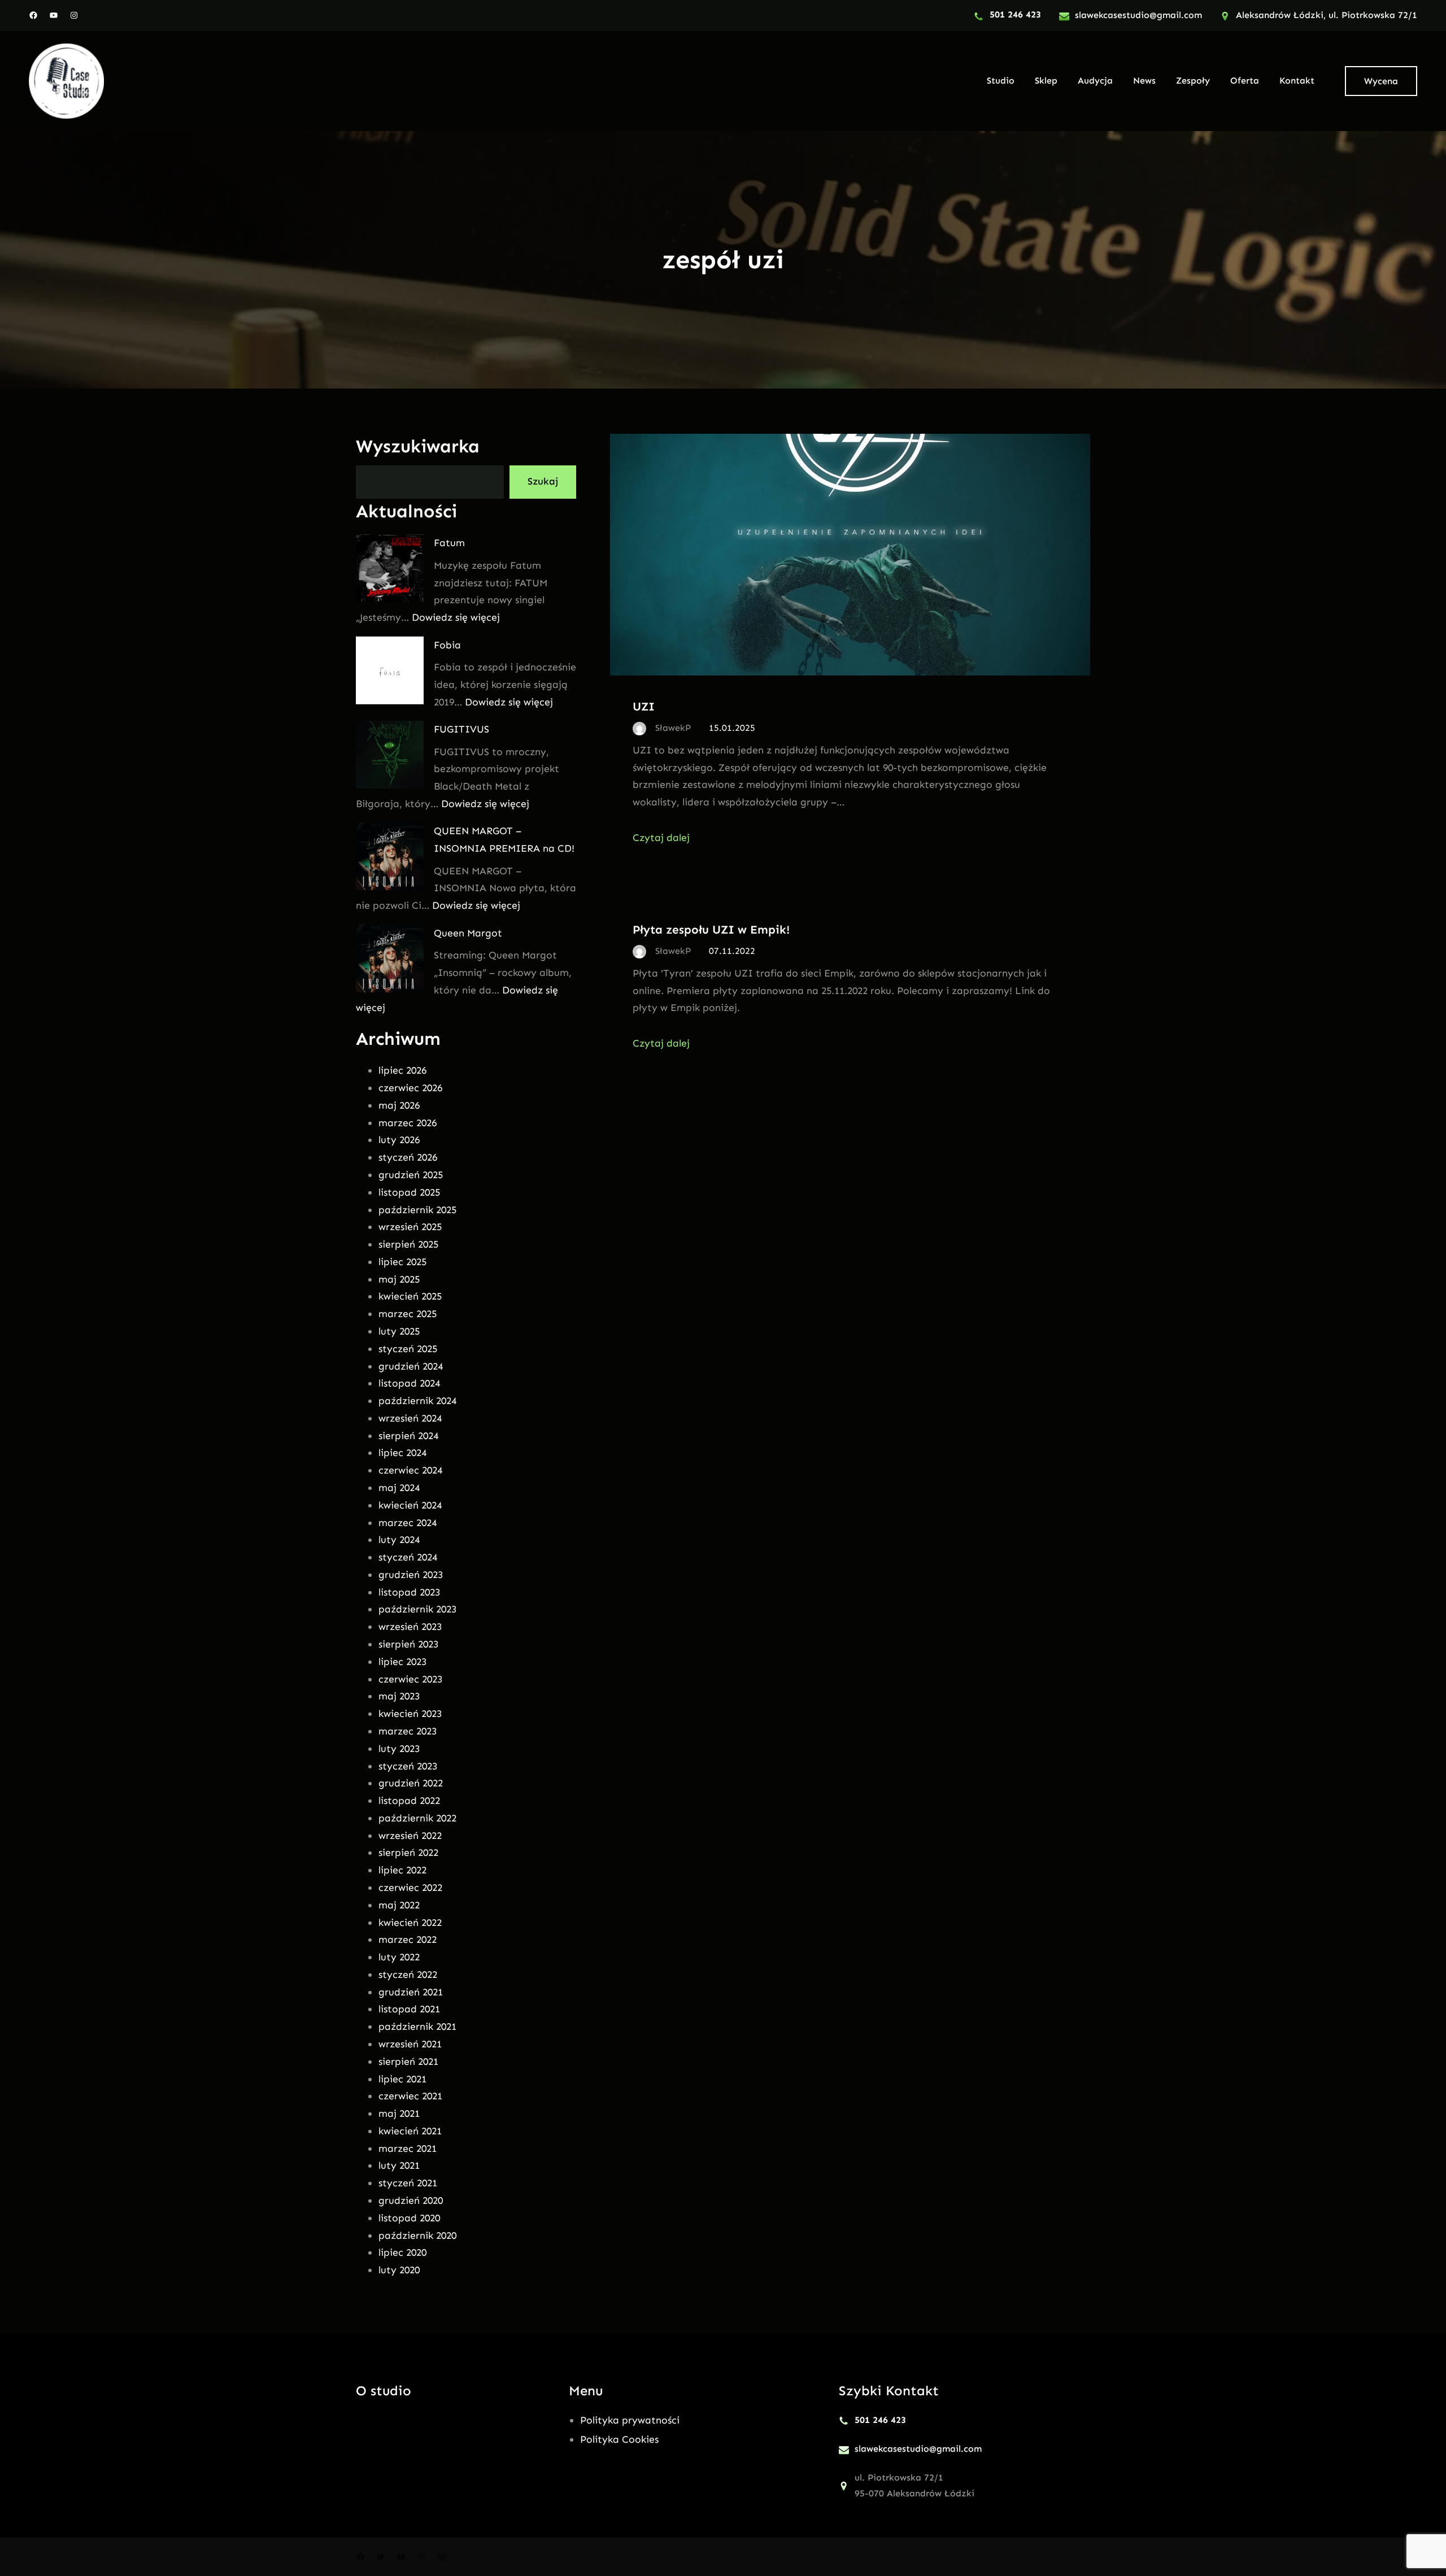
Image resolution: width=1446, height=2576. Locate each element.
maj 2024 (399, 1488)
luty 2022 (399, 1957)
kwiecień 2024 (410, 1505)
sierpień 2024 (408, 1436)
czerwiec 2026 (410, 1088)
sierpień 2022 (408, 1853)
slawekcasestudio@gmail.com (1138, 15)
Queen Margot (468, 933)
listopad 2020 (409, 2218)
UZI (644, 706)
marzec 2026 (408, 1123)
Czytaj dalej (661, 838)
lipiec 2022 (402, 1870)
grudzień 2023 (411, 1575)
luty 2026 (399, 1140)
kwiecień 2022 (410, 1923)
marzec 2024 (408, 1523)
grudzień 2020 (411, 2200)
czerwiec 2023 (410, 1679)
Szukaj (543, 481)
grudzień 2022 (411, 1783)
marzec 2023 (408, 1731)
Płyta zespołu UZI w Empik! (711, 929)
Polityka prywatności (630, 2420)
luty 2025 (399, 1331)
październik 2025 (417, 1210)
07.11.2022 (732, 951)
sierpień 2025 (408, 1244)
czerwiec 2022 (410, 1888)
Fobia (447, 645)
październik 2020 (417, 2235)
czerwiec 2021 (410, 2096)
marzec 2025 (408, 1314)
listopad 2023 (409, 1592)
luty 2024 (399, 1540)
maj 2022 (399, 1905)
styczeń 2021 (408, 2183)
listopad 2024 (409, 1383)
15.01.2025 (732, 728)
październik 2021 (417, 2026)
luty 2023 (399, 1749)
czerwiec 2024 (410, 1470)
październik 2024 (417, 1401)
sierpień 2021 (408, 2061)
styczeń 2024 (408, 1557)
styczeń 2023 (408, 1766)
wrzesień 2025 (410, 1227)
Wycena (1381, 81)
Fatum (449, 543)
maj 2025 (399, 1279)
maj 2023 (399, 1696)
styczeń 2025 (408, 1349)
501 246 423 (1015, 14)
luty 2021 (399, 2165)
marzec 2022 (408, 1939)
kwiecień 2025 (410, 1296)
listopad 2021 (409, 2009)
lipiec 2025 (402, 1262)
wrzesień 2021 (410, 2044)
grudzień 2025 (411, 1175)
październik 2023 (417, 1609)
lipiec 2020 (402, 2252)
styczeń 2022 (408, 1975)
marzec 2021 (408, 2148)
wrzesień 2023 (410, 1627)
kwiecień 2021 (410, 2131)
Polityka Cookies (619, 2439)
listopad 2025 (409, 1192)
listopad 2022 (409, 1801)
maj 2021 (399, 2113)
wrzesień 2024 (410, 1418)
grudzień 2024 (411, 1366)
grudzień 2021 (411, 1992)
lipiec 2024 (402, 1453)
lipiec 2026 (402, 1070)
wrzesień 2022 (410, 1836)
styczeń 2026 (408, 1157)
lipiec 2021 (402, 2079)
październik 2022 (417, 1818)
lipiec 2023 (402, 1662)
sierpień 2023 (408, 1644)
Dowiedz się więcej (456, 617)
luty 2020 (399, 2270)
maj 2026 (399, 1105)
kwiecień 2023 (410, 1714)
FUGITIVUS (461, 729)
